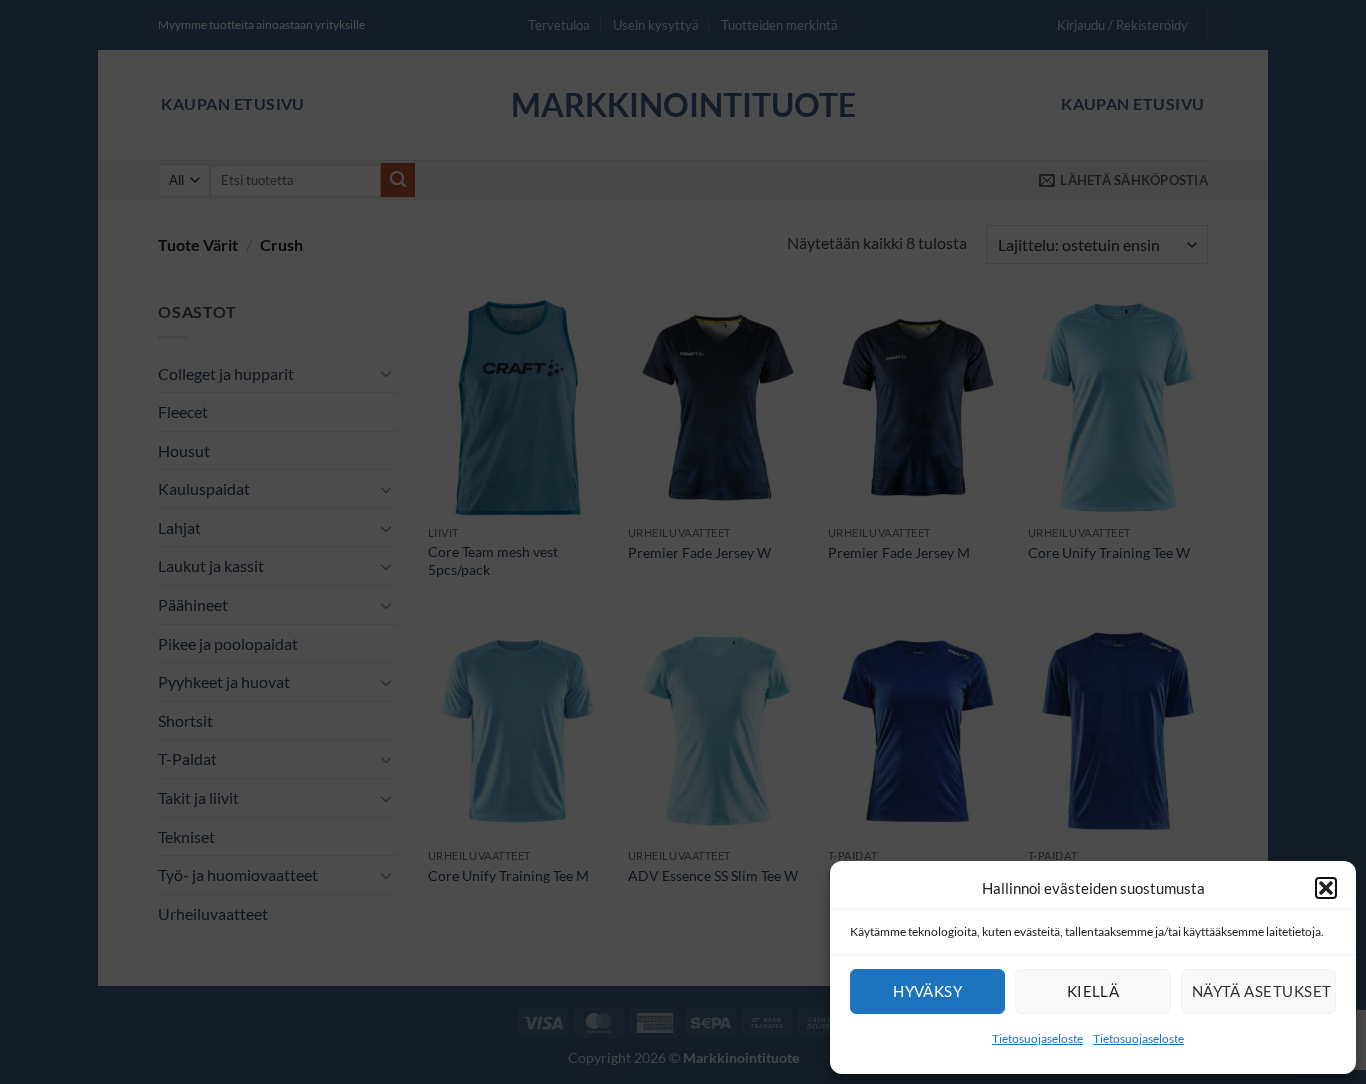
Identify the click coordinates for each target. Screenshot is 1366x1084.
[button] (1326, 888)
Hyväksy (927, 991)
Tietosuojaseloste (1037, 1038)
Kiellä (1093, 991)
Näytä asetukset (1262, 991)
